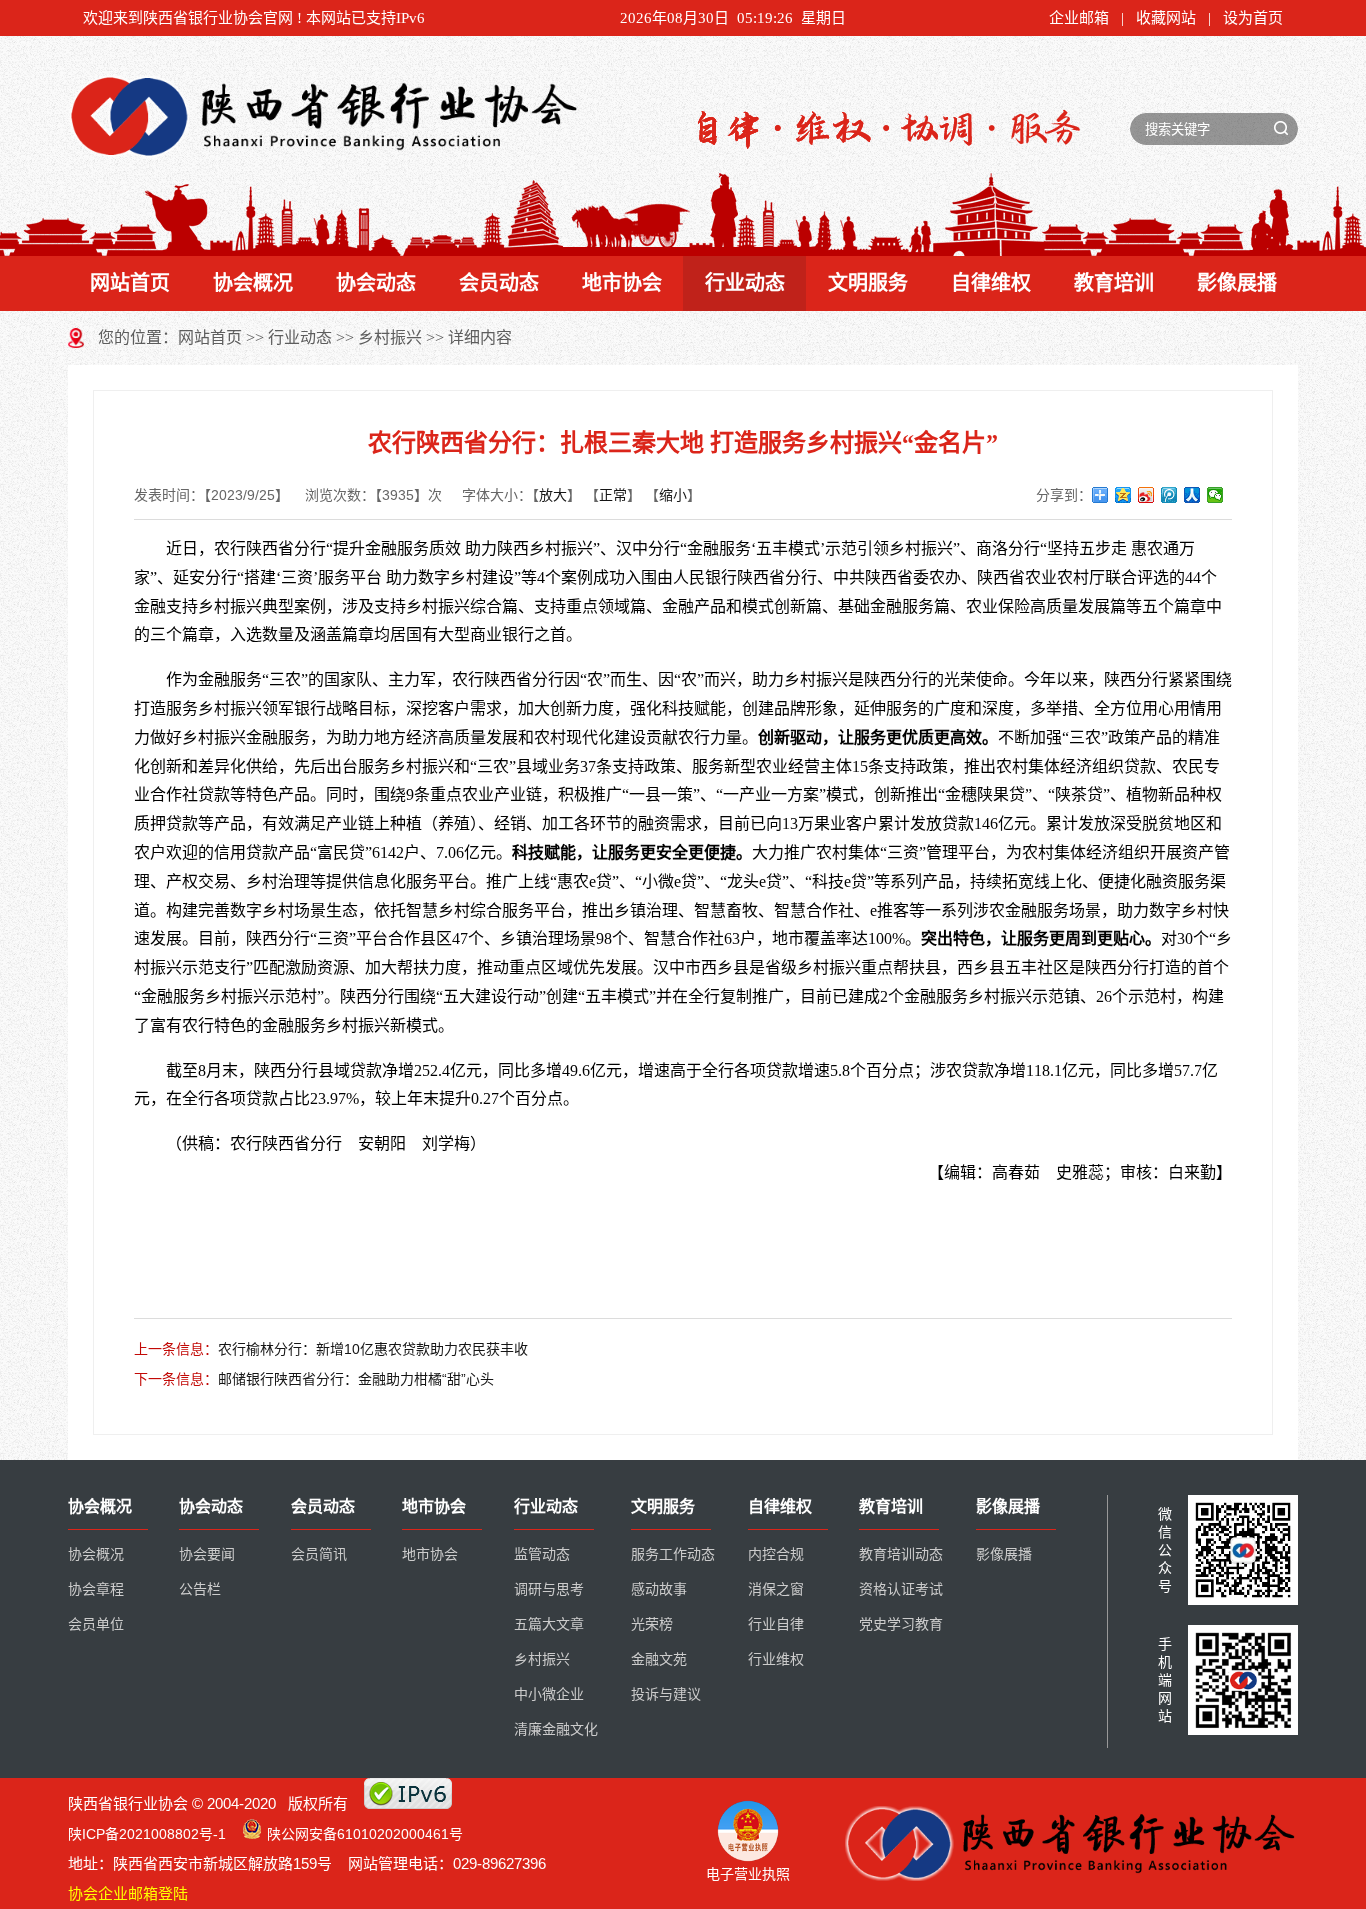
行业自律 (776, 1624)
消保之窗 (776, 1589)
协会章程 (96, 1589)
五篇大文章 (549, 1624)
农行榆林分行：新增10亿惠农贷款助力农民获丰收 (373, 1349)
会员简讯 (319, 1554)
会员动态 (499, 283)
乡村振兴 (390, 337)
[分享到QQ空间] (1123, 495)
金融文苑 (659, 1659)
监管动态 (542, 1554)
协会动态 (376, 283)
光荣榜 (652, 1624)
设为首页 (1253, 18)
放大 (553, 495)
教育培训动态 (901, 1554)
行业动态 (745, 283)
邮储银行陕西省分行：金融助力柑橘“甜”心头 (356, 1379)
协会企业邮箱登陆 (128, 1893)
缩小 (673, 495)
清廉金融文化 (556, 1729)
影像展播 (1237, 283)
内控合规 (776, 1554)
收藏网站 (1166, 18)
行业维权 (776, 1659)
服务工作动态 (673, 1554)
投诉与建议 (666, 1694)
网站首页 (130, 283)
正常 (613, 495)
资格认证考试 (901, 1589)
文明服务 (868, 283)
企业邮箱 (1079, 18)
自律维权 (991, 283)
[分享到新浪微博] (1146, 495)
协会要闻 (207, 1554)
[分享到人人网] (1192, 495)
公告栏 (200, 1589)
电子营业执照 (748, 1874)
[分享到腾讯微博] (1169, 495)
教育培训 (1114, 283)
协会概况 (253, 283)
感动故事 (659, 1589)
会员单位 (96, 1624)
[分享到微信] (1215, 495)
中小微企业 (549, 1694)
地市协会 (622, 283)
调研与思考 (549, 1589)
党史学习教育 (901, 1624)
